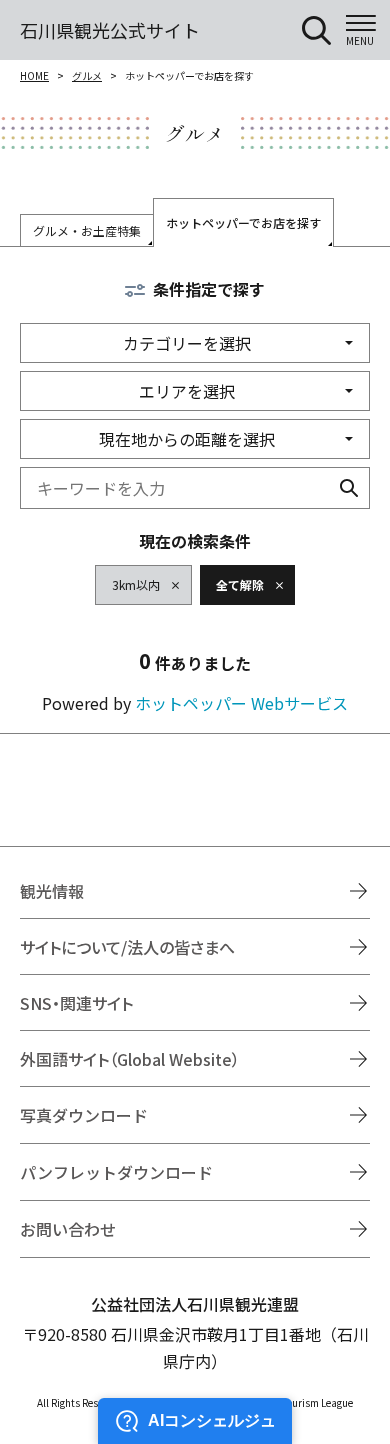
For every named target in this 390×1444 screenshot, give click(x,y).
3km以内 (136, 584)
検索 (349, 488)
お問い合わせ (68, 1229)
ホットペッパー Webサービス (241, 703)
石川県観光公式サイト (110, 30)
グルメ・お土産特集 (87, 230)
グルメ (87, 75)
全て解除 (240, 584)
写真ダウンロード (84, 1115)
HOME (34, 75)
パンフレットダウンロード (116, 1172)
